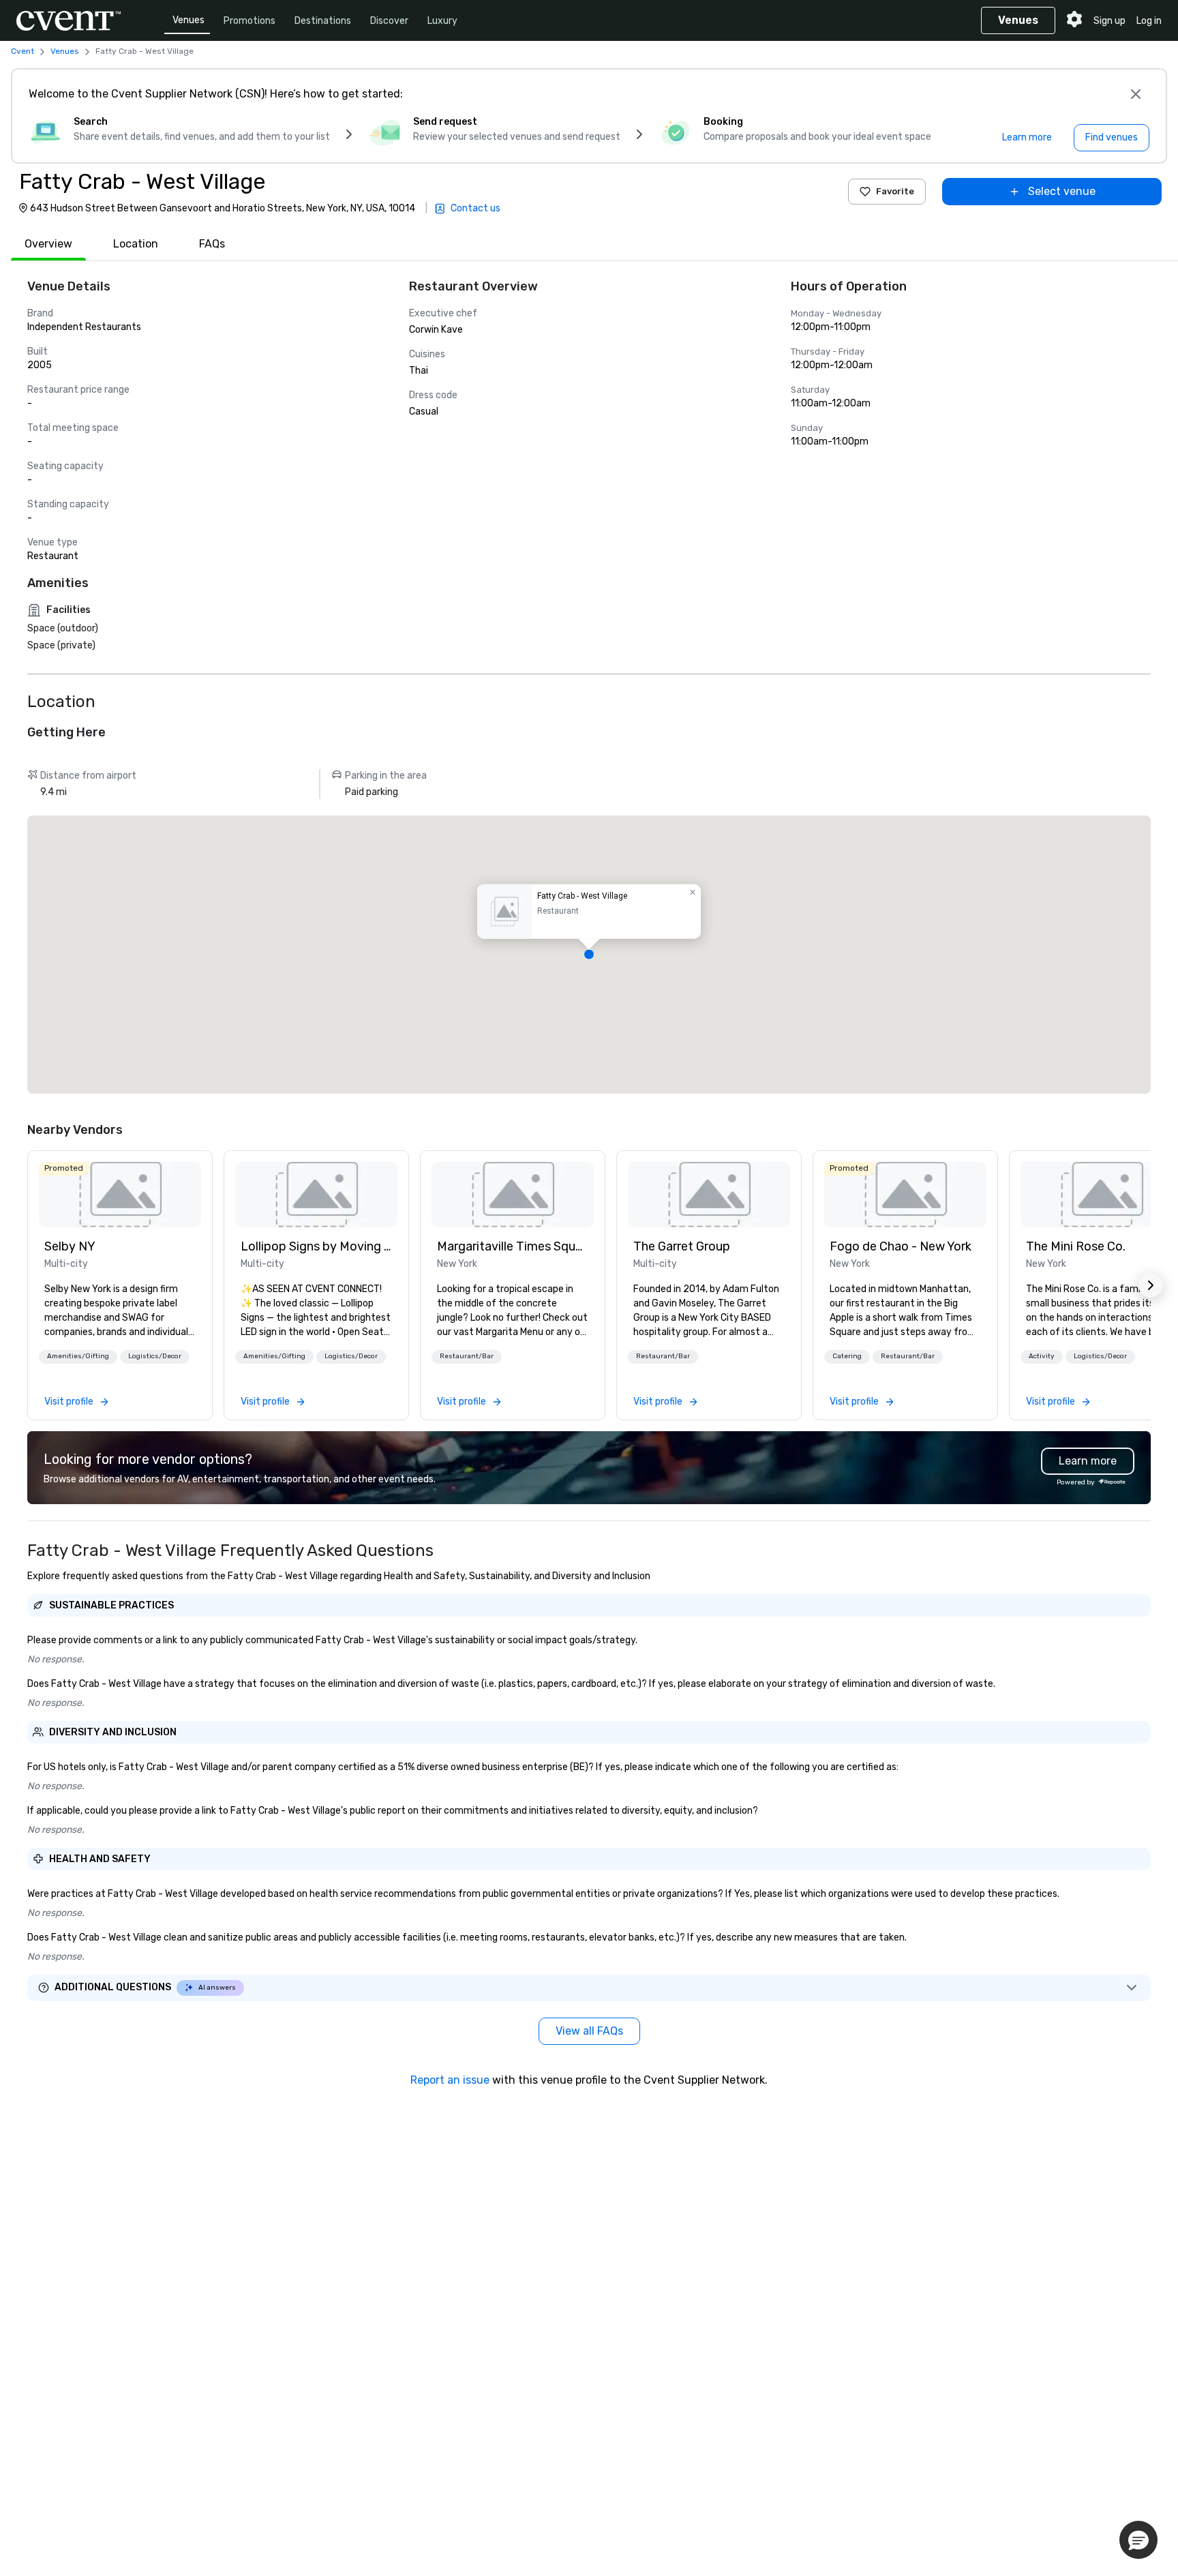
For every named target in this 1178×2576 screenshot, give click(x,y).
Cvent (22, 51)
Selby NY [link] (70, 1246)
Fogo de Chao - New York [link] (901, 1246)
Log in (1149, 21)
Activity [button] (1042, 1356)
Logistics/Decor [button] (155, 1356)
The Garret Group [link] (682, 1246)
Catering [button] (847, 1356)
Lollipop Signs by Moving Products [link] (316, 1246)
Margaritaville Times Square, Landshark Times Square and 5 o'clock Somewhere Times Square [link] (513, 1246)
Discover (389, 21)
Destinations (323, 21)
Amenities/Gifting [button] (78, 1356)
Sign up (1109, 21)
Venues (188, 20)
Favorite (895, 191)
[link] (120, 1195)
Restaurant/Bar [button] (467, 1356)
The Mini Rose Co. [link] (1076, 1246)
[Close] (1136, 94)
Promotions (250, 21)
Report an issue (450, 2080)
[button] (589, 955)
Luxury (442, 21)
